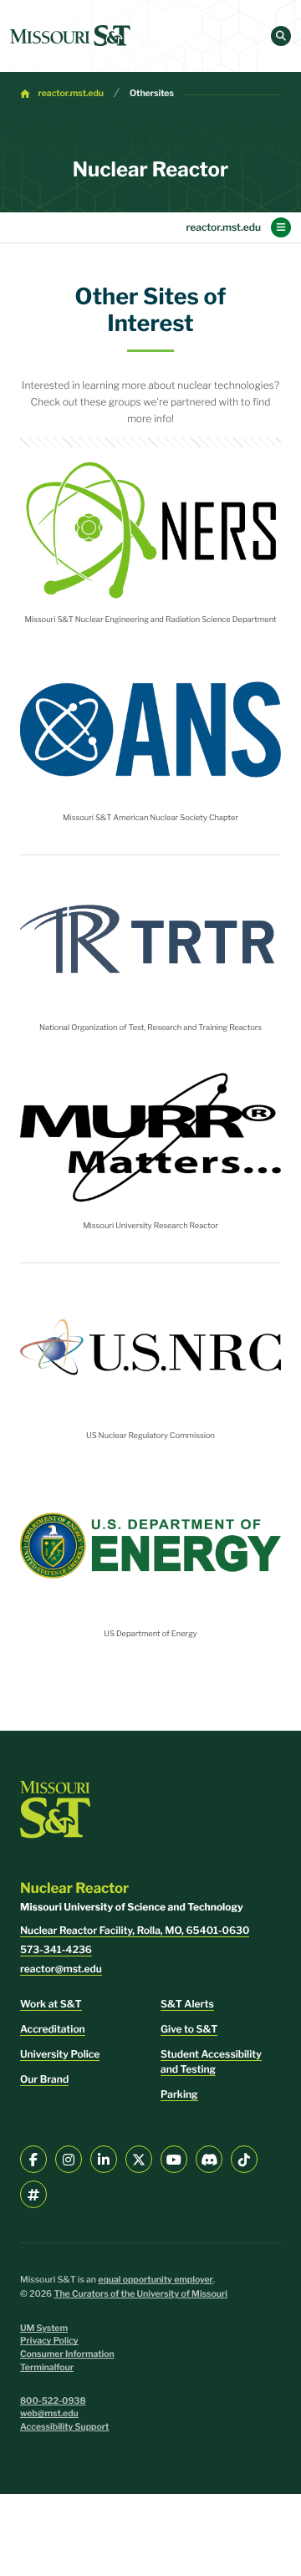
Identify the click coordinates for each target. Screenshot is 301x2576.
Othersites (152, 93)
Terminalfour (47, 2367)
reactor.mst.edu (71, 93)
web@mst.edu (49, 2413)
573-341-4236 (56, 1949)
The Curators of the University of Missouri (140, 2294)
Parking (179, 2094)
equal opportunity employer (156, 2280)
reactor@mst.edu (61, 1969)
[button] (281, 36)
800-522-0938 (53, 2401)
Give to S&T (189, 2029)
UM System (44, 2328)
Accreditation (53, 2029)
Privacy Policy (49, 2341)
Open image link (150, 531)
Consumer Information (67, 2354)
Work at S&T (51, 2004)
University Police (60, 2054)
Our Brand (44, 2079)
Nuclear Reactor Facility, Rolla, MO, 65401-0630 (135, 1930)
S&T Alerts (187, 2004)
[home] (70, 36)
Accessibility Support (64, 2427)
